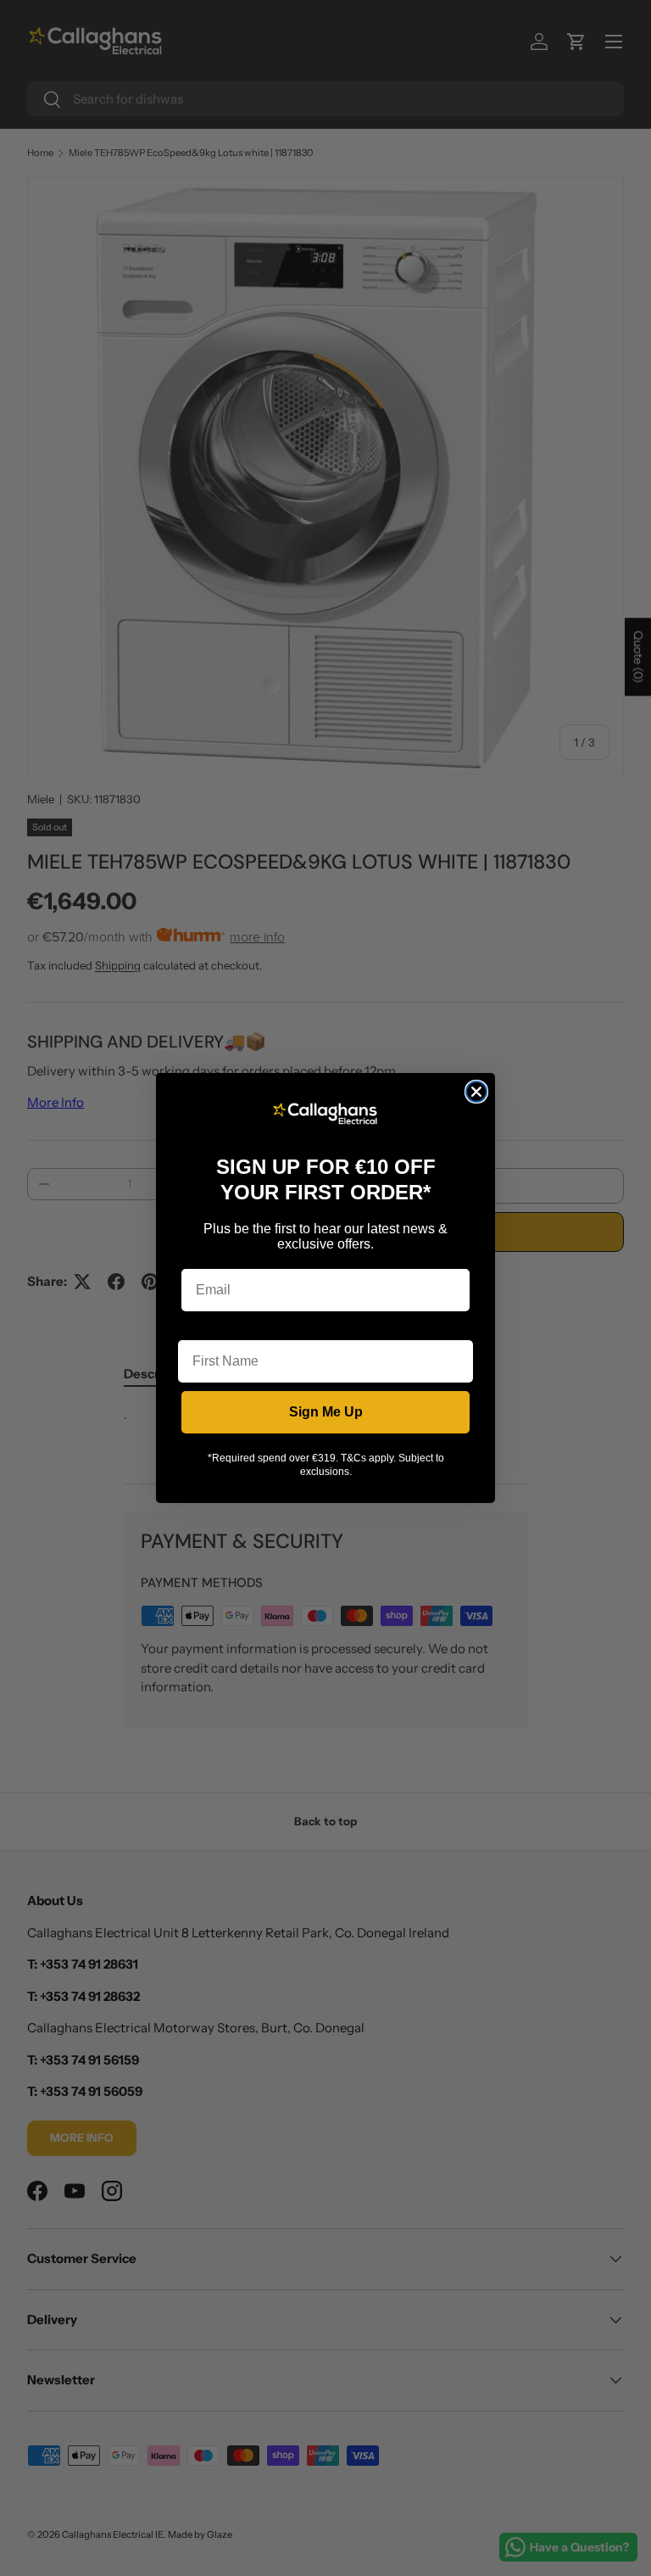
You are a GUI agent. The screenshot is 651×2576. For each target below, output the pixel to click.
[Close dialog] (476, 1092)
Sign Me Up (326, 1412)
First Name (213, 1327)
